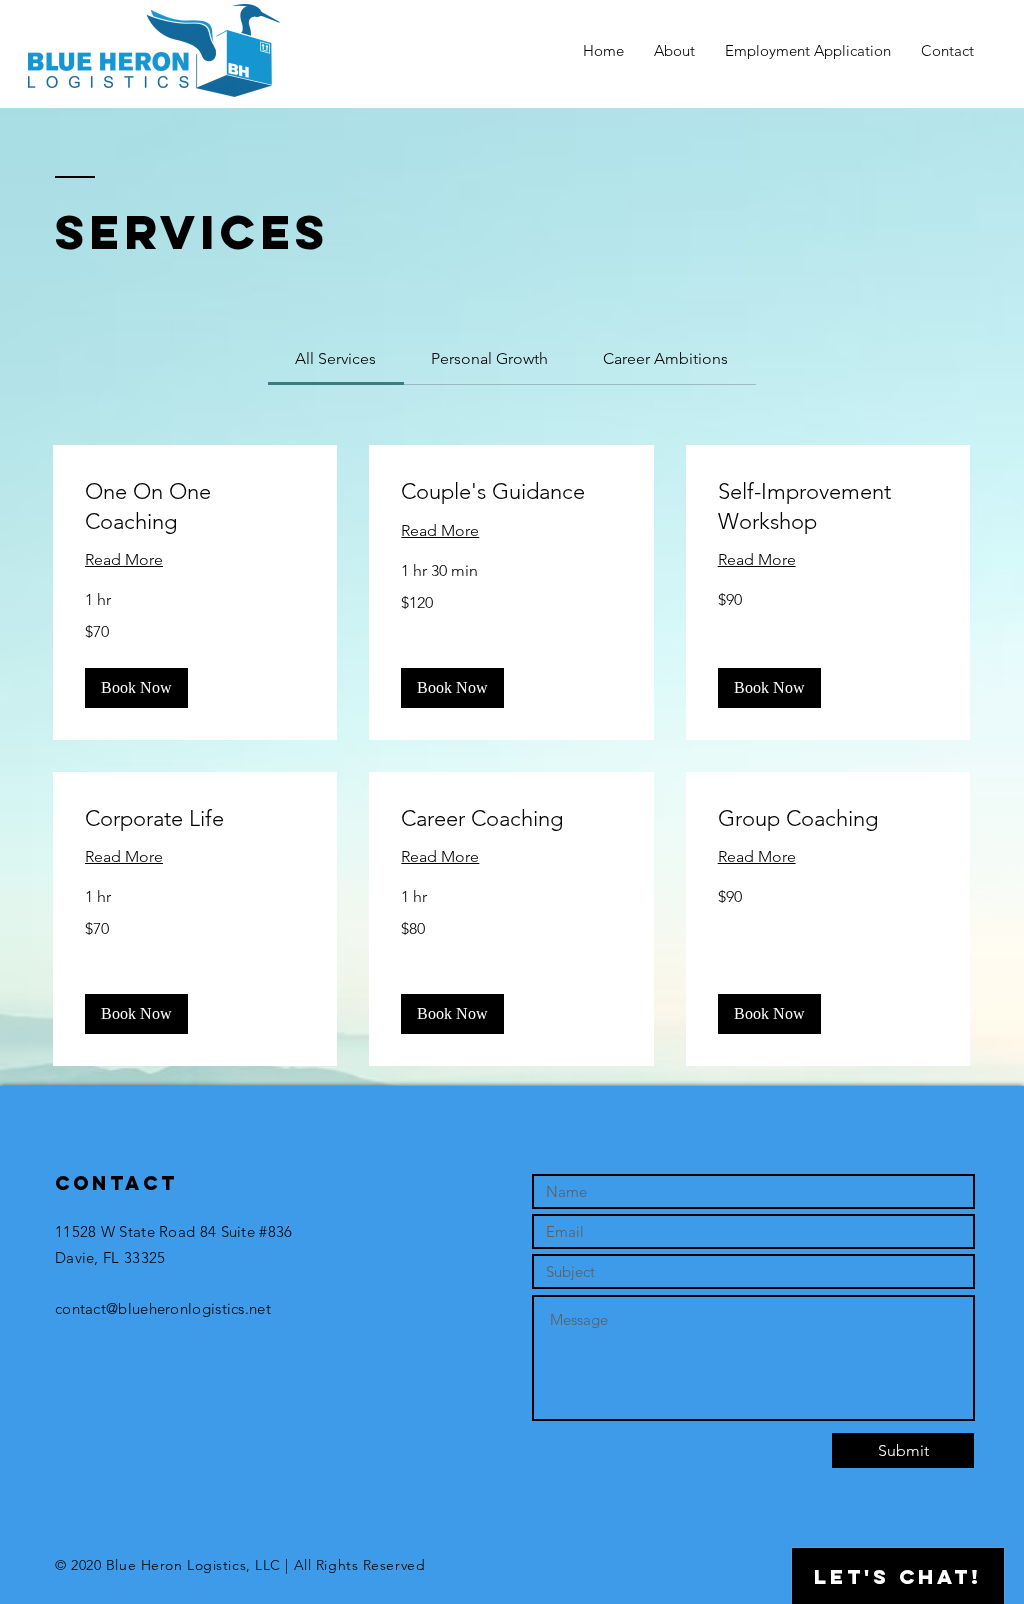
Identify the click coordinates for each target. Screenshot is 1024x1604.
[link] (335, 358)
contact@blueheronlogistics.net (163, 1308)
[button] (136, 688)
